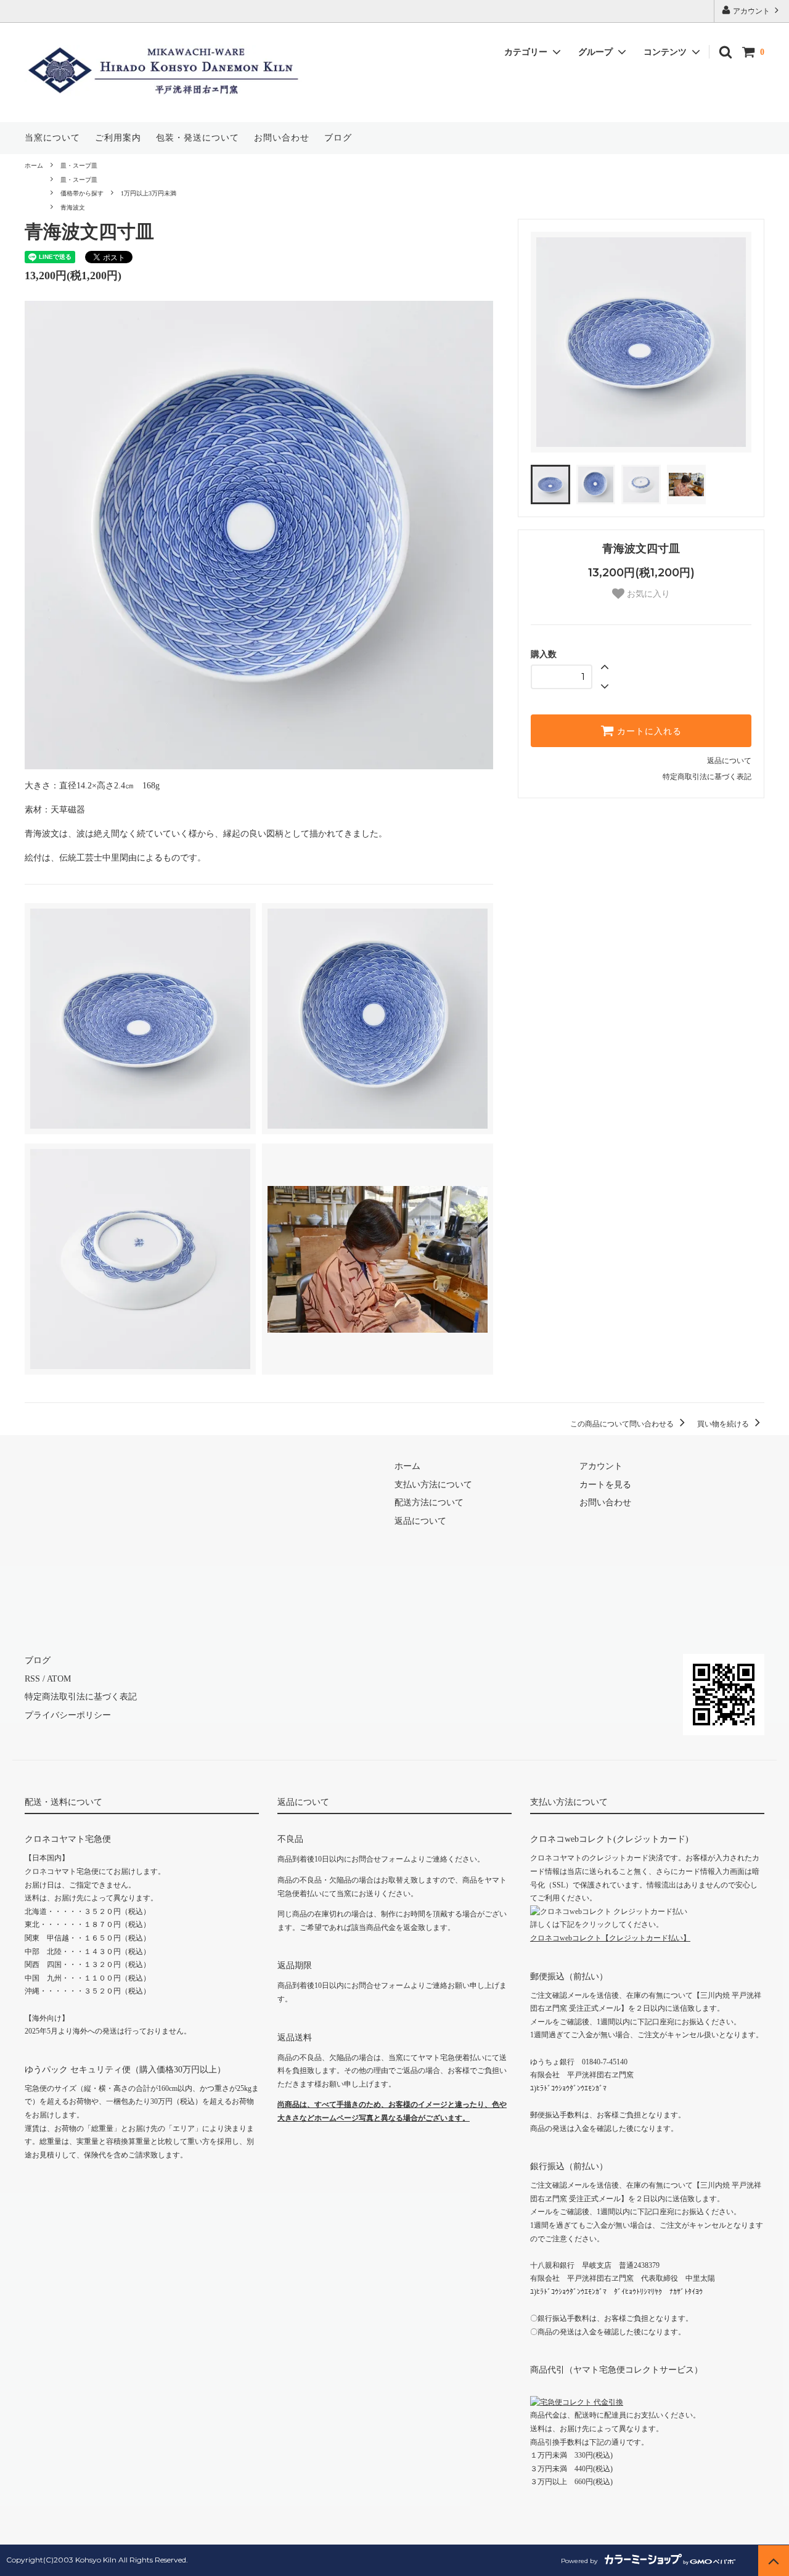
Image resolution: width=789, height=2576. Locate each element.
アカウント (751, 11)
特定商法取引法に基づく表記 (81, 1697)
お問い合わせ (282, 138)
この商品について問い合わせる (623, 1424)
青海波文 (73, 207)
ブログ (338, 138)
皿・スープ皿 (79, 166)
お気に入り (647, 594)
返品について (729, 761)
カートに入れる (648, 731)
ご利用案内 (118, 138)
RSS (32, 1679)
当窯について (52, 138)
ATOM (59, 1679)
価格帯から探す (82, 193)
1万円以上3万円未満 (149, 193)
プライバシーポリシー (68, 1715)
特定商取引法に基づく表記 (707, 777)
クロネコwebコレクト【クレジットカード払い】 (610, 1938)
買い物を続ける (724, 1424)
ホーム (34, 166)
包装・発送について (198, 138)
